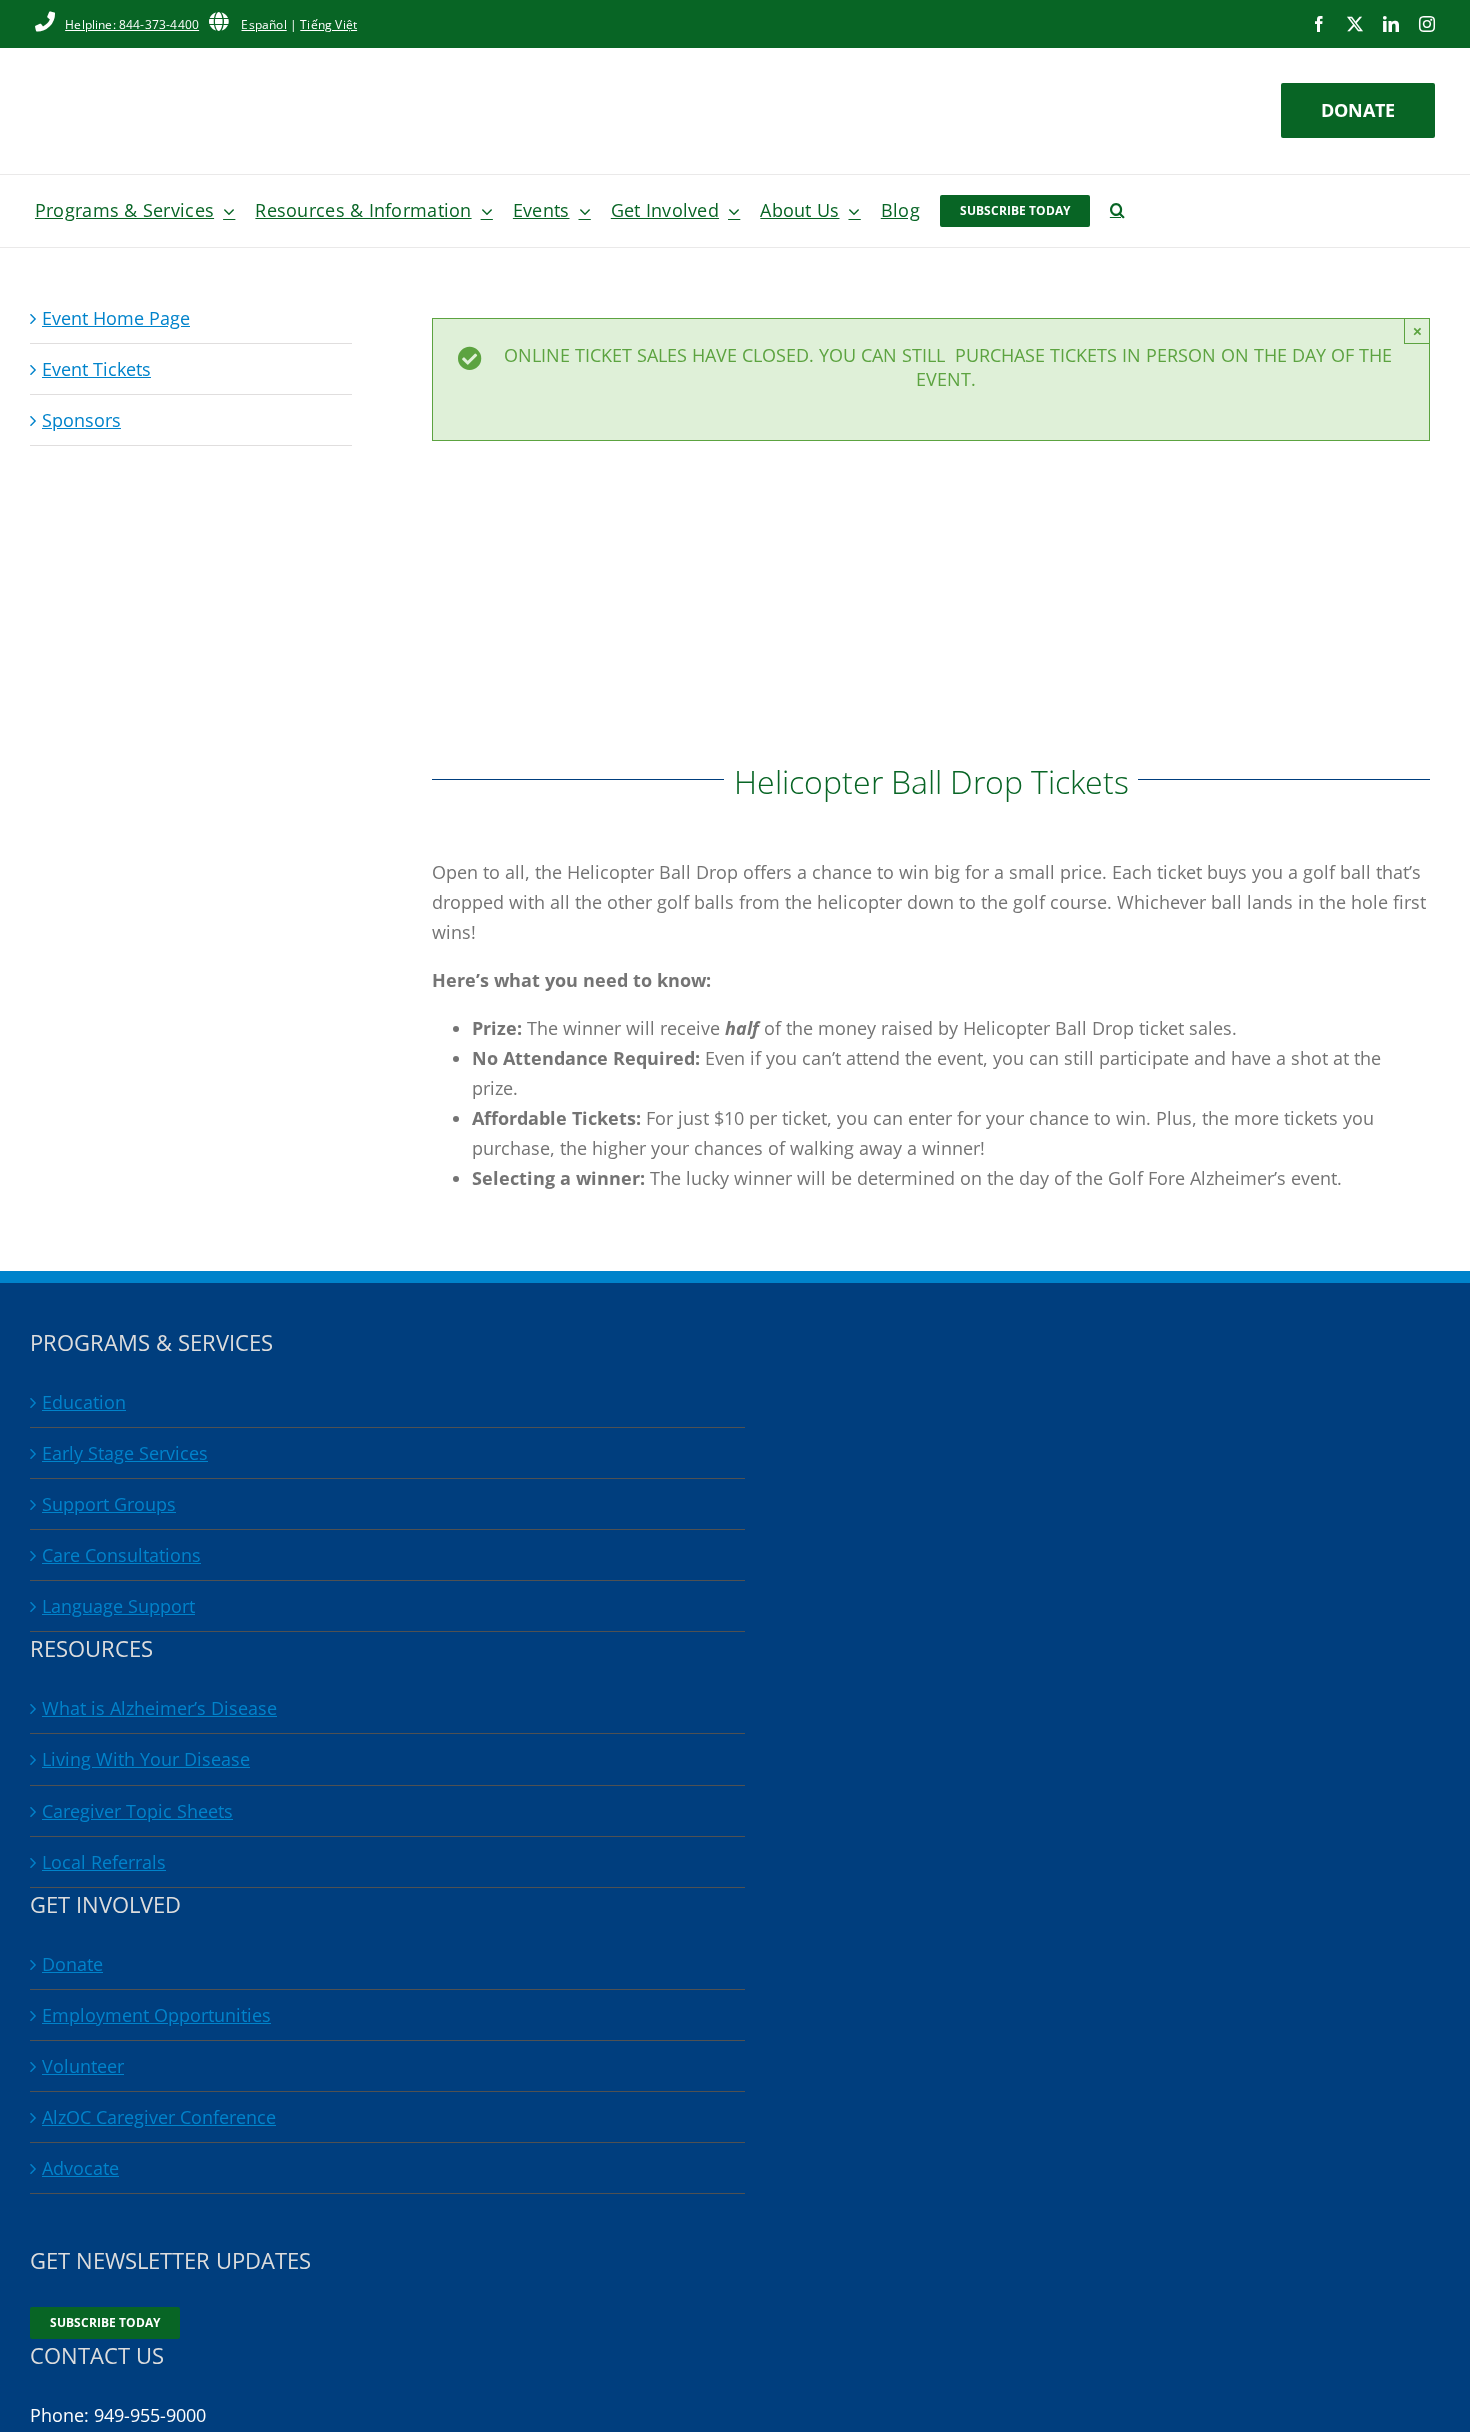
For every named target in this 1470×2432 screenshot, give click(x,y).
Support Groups (109, 1504)
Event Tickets (96, 369)
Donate (72, 1964)
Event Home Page (116, 318)
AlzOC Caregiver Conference (159, 2117)
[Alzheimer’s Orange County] (241, 73)
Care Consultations (121, 1555)
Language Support (118, 1606)
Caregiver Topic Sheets (137, 1811)
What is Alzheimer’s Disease (159, 1708)
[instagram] (1427, 24)
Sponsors (81, 420)
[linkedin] (1391, 24)
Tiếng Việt (328, 24)
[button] (1117, 211)
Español (263, 24)
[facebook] (1319, 24)
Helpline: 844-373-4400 (132, 24)
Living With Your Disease (146, 1759)
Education (84, 1402)
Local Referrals (104, 1862)
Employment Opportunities (156, 2015)
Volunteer (83, 2066)
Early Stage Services (125, 1453)
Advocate (80, 2168)
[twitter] (1355, 24)
